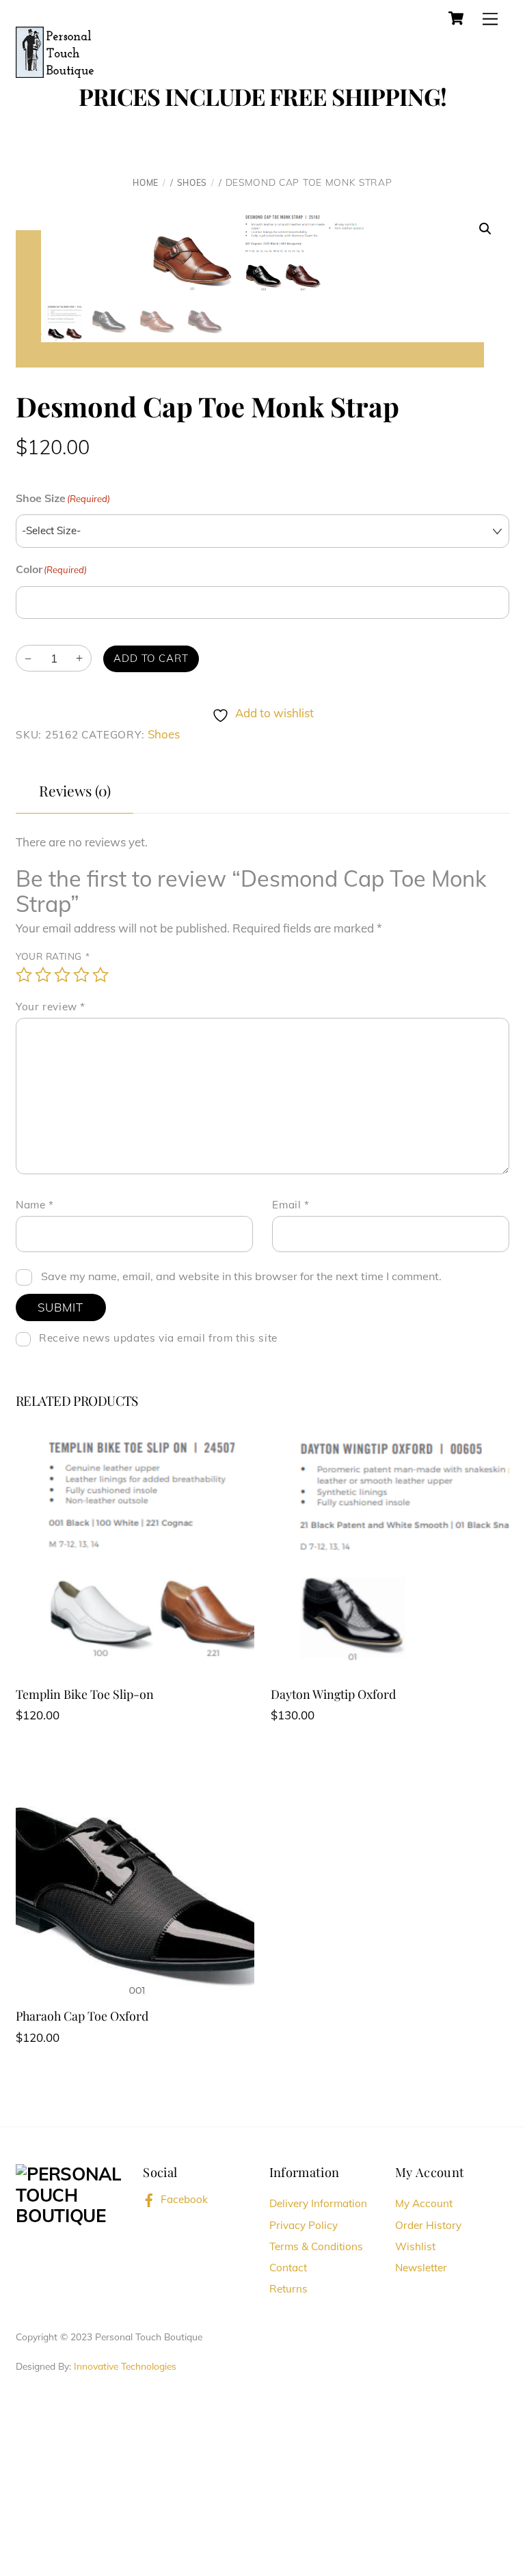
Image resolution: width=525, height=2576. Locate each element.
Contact (288, 2268)
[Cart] (456, 18)
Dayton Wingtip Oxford (333, 1694)
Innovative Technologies (125, 2366)
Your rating (53, 956)
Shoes (192, 183)
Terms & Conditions (316, 2246)
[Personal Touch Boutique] (55, 51)
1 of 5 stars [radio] (24, 975)
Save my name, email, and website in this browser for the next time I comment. (241, 1276)
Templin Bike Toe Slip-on (85, 1694)
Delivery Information (318, 2203)
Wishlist (415, 2246)
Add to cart (151, 658)
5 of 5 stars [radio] (100, 975)
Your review (51, 1007)
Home (146, 183)
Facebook (183, 2199)
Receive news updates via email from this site (157, 1338)
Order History (428, 2225)
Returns (288, 2289)
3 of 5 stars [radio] (62, 975)
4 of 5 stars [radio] (81, 975)
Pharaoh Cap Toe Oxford (82, 2016)
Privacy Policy (304, 2225)
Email (291, 1205)
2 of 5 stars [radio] (43, 975)
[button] (485, 229)
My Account (424, 2203)
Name (35, 1205)
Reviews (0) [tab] (75, 790)
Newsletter (421, 2268)
